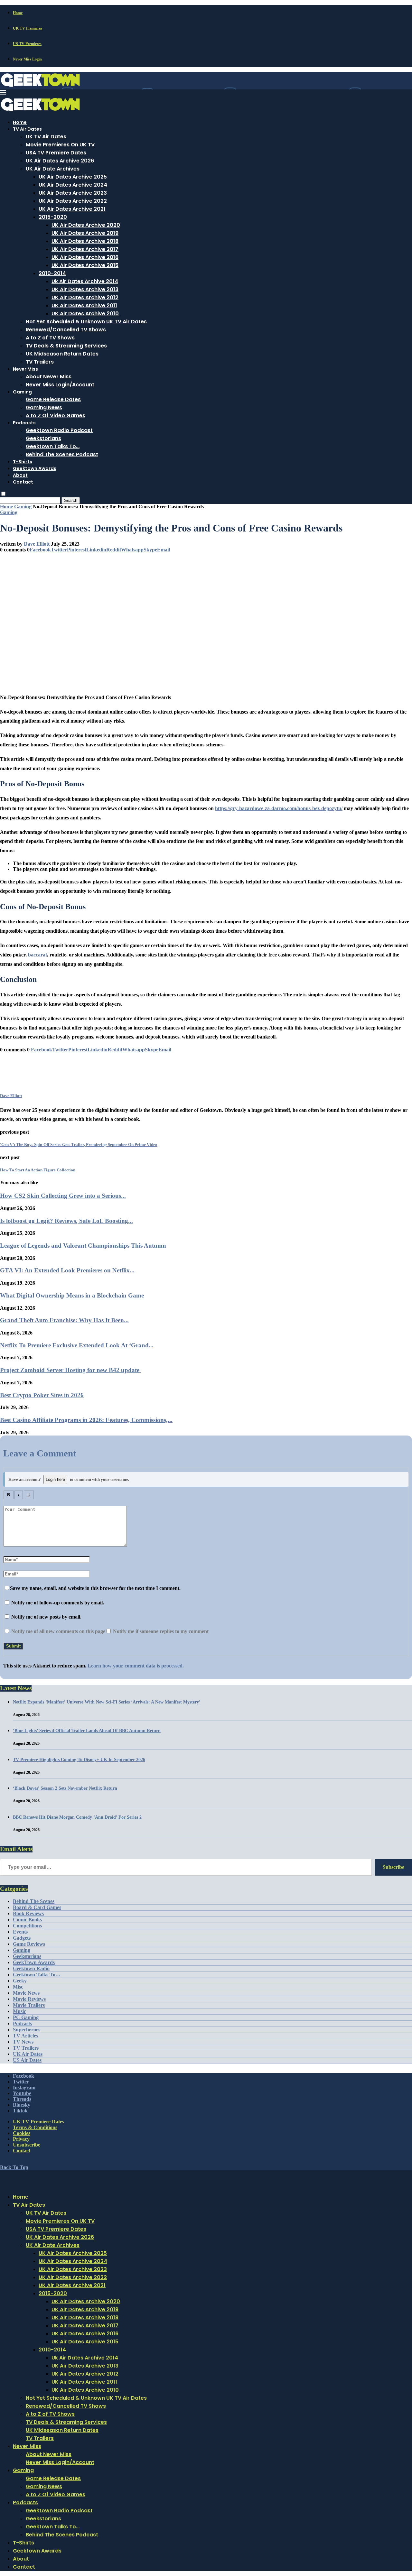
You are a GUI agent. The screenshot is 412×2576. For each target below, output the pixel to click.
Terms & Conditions (35, 2127)
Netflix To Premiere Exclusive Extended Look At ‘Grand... (77, 1345)
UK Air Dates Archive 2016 (85, 257)
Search (71, 500)
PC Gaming (26, 2017)
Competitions (27, 1926)
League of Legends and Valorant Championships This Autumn (83, 1246)
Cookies (22, 2133)
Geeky (20, 1981)
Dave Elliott (37, 544)
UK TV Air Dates (46, 137)
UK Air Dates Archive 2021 (72, 209)
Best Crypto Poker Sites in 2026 (42, 1395)
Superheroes (27, 2030)
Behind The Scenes (34, 1901)
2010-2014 (52, 273)
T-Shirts (23, 462)
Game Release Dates (53, 399)
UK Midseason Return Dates (62, 354)
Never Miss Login (27, 59)
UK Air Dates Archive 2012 (85, 297)
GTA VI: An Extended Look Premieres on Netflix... (67, 1270)
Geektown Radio (31, 1968)
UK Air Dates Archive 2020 (86, 225)
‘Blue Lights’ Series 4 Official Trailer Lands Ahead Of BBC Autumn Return (87, 1731)
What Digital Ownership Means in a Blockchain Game (72, 1295)
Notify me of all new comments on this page (58, 1631)
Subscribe (393, 1867)
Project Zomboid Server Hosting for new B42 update (70, 1370)
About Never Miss (49, 377)
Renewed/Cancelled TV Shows (66, 330)
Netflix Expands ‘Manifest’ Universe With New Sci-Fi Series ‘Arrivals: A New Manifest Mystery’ (107, 1702)
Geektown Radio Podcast (59, 430)
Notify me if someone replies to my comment (160, 1631)
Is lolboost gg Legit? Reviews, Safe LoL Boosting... (66, 1221)
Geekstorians (43, 438)
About (20, 475)
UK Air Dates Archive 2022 (73, 201)
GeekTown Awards (34, 1962)
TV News (23, 2042)
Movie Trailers (29, 2005)
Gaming (22, 392)
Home (18, 13)
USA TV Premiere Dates (56, 153)
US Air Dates (27, 2060)
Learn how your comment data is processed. (136, 1666)
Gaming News (44, 407)
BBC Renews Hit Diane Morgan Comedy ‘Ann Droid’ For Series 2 (77, 1817)
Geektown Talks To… (53, 446)
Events (20, 1932)
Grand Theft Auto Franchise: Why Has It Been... (64, 1320)
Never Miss (25, 369)
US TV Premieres (27, 44)
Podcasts (24, 423)
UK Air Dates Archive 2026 (60, 161)
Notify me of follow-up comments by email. (58, 1603)
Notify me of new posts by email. (46, 1617)
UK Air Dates (28, 2054)
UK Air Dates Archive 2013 (85, 289)
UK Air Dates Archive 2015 (85, 265)
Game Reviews (29, 1944)
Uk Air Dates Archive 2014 (85, 281)
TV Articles (25, 2036)
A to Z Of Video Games (56, 415)
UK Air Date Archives (53, 169)
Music (19, 2011)
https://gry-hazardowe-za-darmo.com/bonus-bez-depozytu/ (279, 808)
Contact (23, 482)
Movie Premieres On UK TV (60, 145)
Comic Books (27, 1920)
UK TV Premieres (28, 28)
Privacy (21, 2139)
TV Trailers (40, 362)
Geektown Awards (35, 468)
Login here (55, 1479)
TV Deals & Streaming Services (66, 346)
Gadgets (22, 1938)
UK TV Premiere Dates (38, 2122)
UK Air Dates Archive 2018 (85, 241)
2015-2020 (53, 217)
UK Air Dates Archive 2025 (73, 177)
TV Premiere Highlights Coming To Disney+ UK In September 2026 (79, 1760)
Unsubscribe (27, 2145)
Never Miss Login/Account (60, 385)
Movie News (26, 1993)
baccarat (37, 955)
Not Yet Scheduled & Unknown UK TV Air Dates (86, 322)
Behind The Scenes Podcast (62, 454)
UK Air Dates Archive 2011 (84, 305)
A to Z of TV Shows (50, 338)
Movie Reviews (29, 1999)
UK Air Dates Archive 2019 (85, 233)
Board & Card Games (37, 1907)
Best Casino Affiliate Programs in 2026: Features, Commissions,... (86, 1420)
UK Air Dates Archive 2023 (73, 193)
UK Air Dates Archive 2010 (85, 314)
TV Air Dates (27, 129)
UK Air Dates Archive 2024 (73, 185)
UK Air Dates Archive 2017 (85, 249)
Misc (18, 1987)
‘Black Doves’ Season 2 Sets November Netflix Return (65, 1788)
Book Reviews (28, 1913)
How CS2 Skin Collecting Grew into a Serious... (63, 1196)
